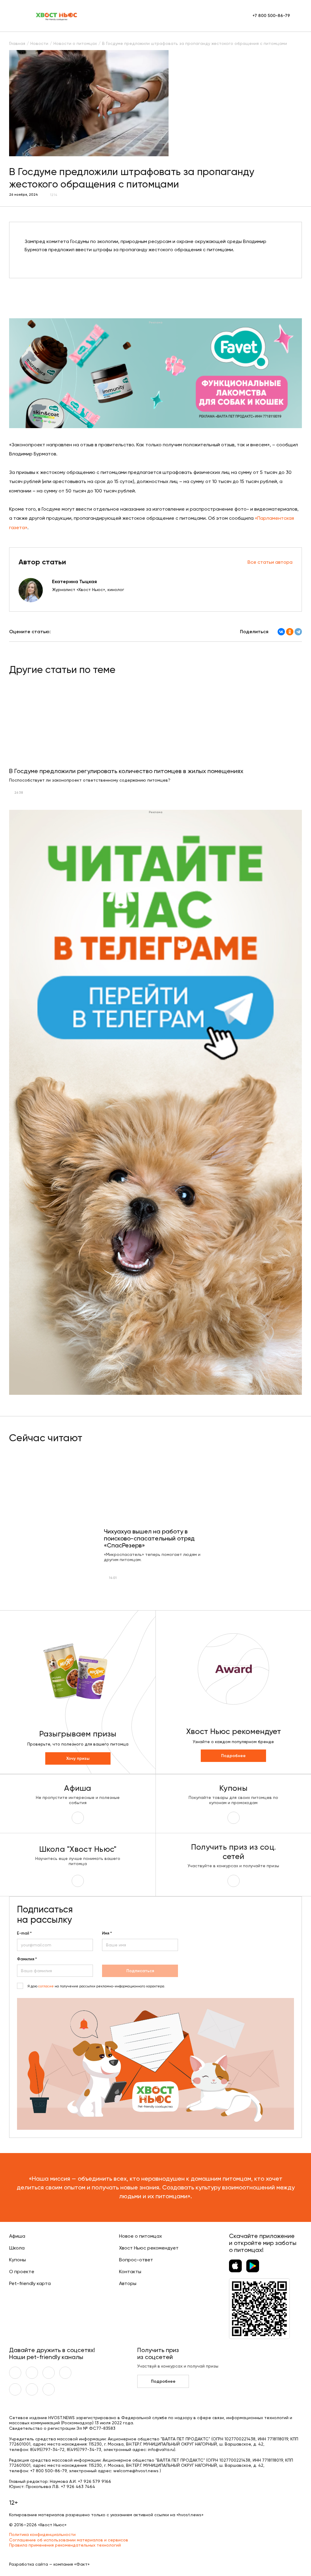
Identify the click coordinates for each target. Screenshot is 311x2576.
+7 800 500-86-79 (271, 16)
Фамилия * (27, 1959)
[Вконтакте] (15, 2373)
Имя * (107, 1933)
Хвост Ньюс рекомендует (149, 2248)
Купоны (17, 2260)
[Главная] (57, 16)
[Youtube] (32, 2373)
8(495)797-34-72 (47, 2449)
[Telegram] (298, 632)
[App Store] (235, 2266)
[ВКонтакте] (281, 632)
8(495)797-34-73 (84, 2449)
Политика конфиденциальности (42, 2534)
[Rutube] (49, 2389)
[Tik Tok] (32, 2389)
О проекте (22, 2272)
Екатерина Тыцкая (74, 581)
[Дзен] (15, 2389)
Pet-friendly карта (30, 2283)
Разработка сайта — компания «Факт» (49, 2564)
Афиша (17, 2236)
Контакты (130, 2272)
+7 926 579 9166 (94, 2481)
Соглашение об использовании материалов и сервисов (69, 2540)
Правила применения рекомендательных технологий (65, 2545)
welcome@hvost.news (136, 2471)
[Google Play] (253, 2266)
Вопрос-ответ (136, 2260)
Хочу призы (78, 1758)
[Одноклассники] (290, 632)
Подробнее (233, 1756)
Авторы (128, 2283)
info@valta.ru (161, 2449)
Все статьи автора (270, 562)
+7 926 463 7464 (78, 2486)
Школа (17, 2248)
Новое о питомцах (140, 2236)
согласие (46, 1986)
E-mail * (24, 1933)
